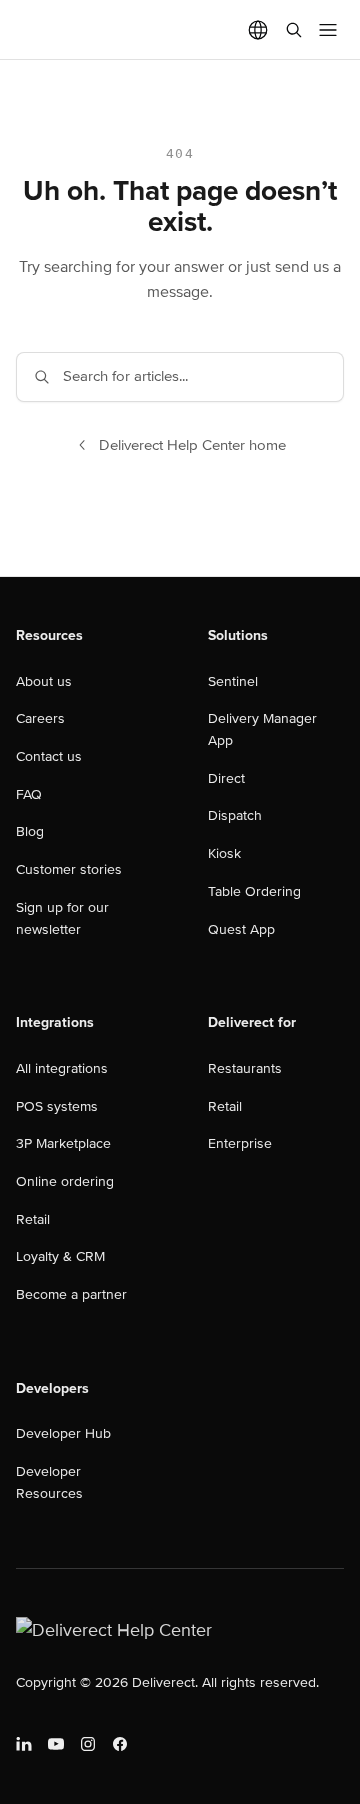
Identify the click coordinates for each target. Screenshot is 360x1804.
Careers (40, 718)
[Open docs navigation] (328, 30)
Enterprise (240, 1143)
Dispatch (235, 815)
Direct (226, 778)
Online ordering (65, 1181)
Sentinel (233, 681)
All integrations (62, 1068)
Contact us (49, 756)
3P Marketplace (63, 1143)
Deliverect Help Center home (192, 445)
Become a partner (71, 1294)
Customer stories (69, 869)
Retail (33, 1219)
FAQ (29, 794)
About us (44, 681)
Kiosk (224, 853)
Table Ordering (254, 891)
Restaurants (245, 1068)
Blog (30, 831)
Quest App (241, 929)
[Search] (294, 30)
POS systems (57, 1106)
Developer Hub (63, 1433)
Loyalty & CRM (60, 1256)
